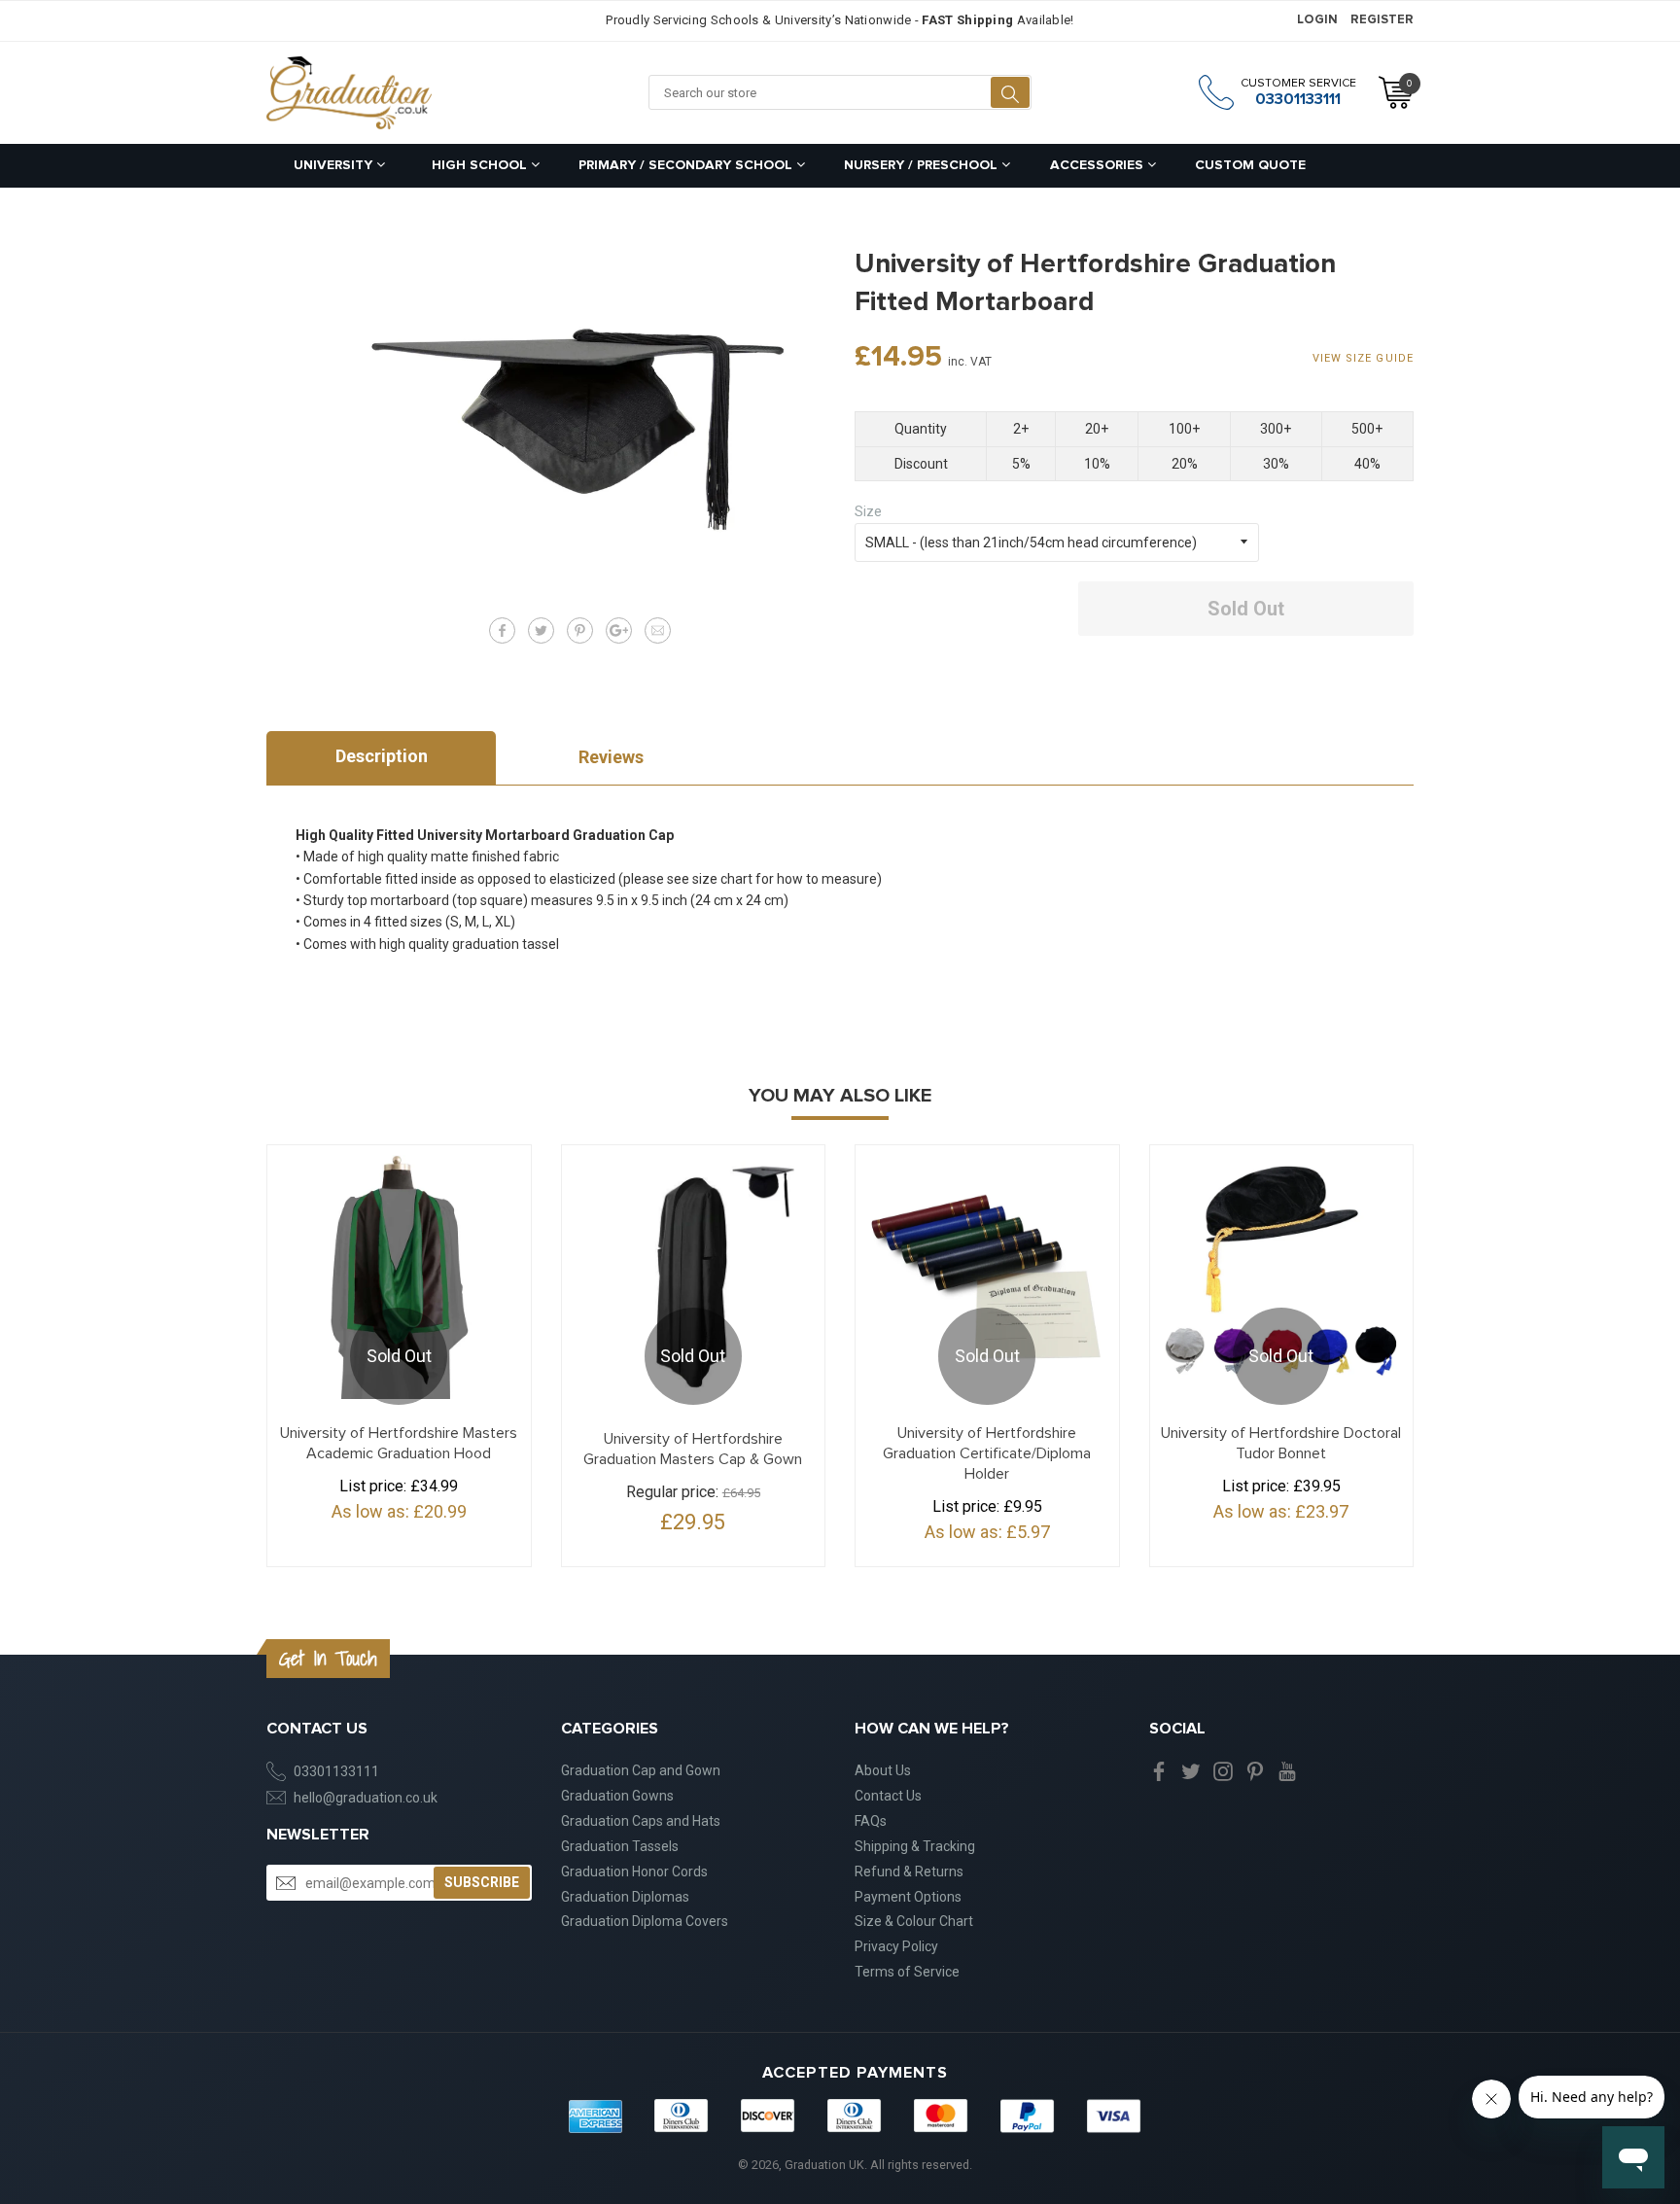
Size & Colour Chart (914, 1921)
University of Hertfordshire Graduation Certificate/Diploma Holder (987, 1453)
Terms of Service (907, 1972)
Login (1317, 20)
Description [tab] (382, 756)
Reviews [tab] (611, 757)
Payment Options (908, 1897)
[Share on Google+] (619, 630)
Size (868, 511)
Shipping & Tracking (915, 1846)
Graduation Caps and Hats (641, 1821)
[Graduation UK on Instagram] (1223, 1770)
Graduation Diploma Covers (645, 1921)
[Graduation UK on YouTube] (1287, 1770)
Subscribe (482, 1882)
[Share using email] (658, 630)
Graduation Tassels (620, 1846)
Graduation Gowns (617, 1796)
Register (1382, 20)
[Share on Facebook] (502, 630)
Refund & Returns (909, 1872)
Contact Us (888, 1796)
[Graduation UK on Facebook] (1159, 1770)
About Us (883, 1770)
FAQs (871, 1821)
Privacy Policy (896, 1946)
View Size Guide (1364, 358)
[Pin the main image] (580, 630)
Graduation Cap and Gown (641, 1770)
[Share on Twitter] (541, 630)
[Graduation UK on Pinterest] (1255, 1770)
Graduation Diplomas (625, 1897)
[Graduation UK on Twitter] (1191, 1770)
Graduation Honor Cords (634, 1872)
